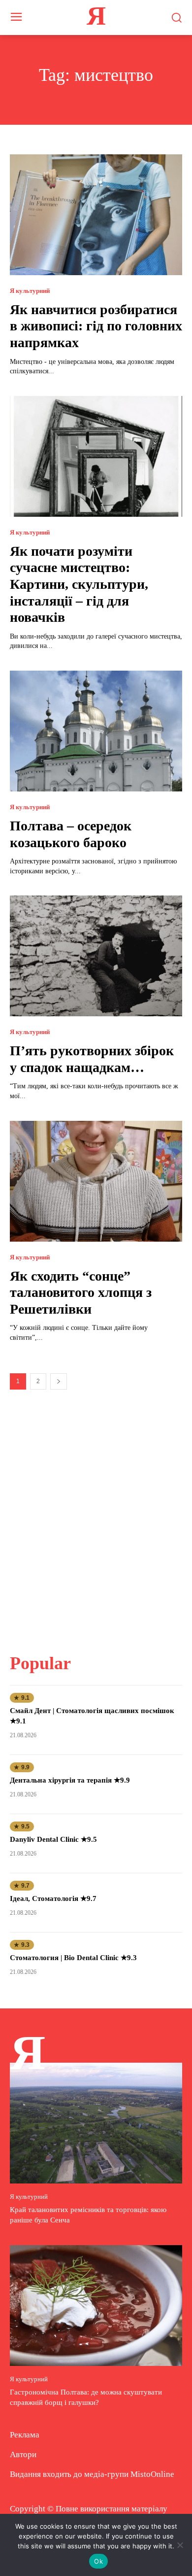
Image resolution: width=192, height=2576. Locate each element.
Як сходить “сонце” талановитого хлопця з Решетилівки (81, 1292)
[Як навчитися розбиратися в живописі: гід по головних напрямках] (96, 215)
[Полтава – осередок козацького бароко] (96, 731)
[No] (180, 2545)
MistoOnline (152, 2474)
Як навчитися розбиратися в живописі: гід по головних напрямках (96, 326)
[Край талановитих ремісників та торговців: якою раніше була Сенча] (96, 2123)
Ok (98, 2561)
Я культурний (30, 291)
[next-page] (59, 1381)
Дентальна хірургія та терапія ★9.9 (70, 1780)
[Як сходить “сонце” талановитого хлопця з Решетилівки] (96, 1181)
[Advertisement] (96, 1515)
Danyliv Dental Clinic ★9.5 (53, 1839)
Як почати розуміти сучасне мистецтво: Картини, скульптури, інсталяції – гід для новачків (79, 584)
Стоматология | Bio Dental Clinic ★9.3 (73, 1958)
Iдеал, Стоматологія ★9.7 (53, 1898)
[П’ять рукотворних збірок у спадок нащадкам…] (96, 956)
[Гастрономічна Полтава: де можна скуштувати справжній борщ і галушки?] (96, 2306)
